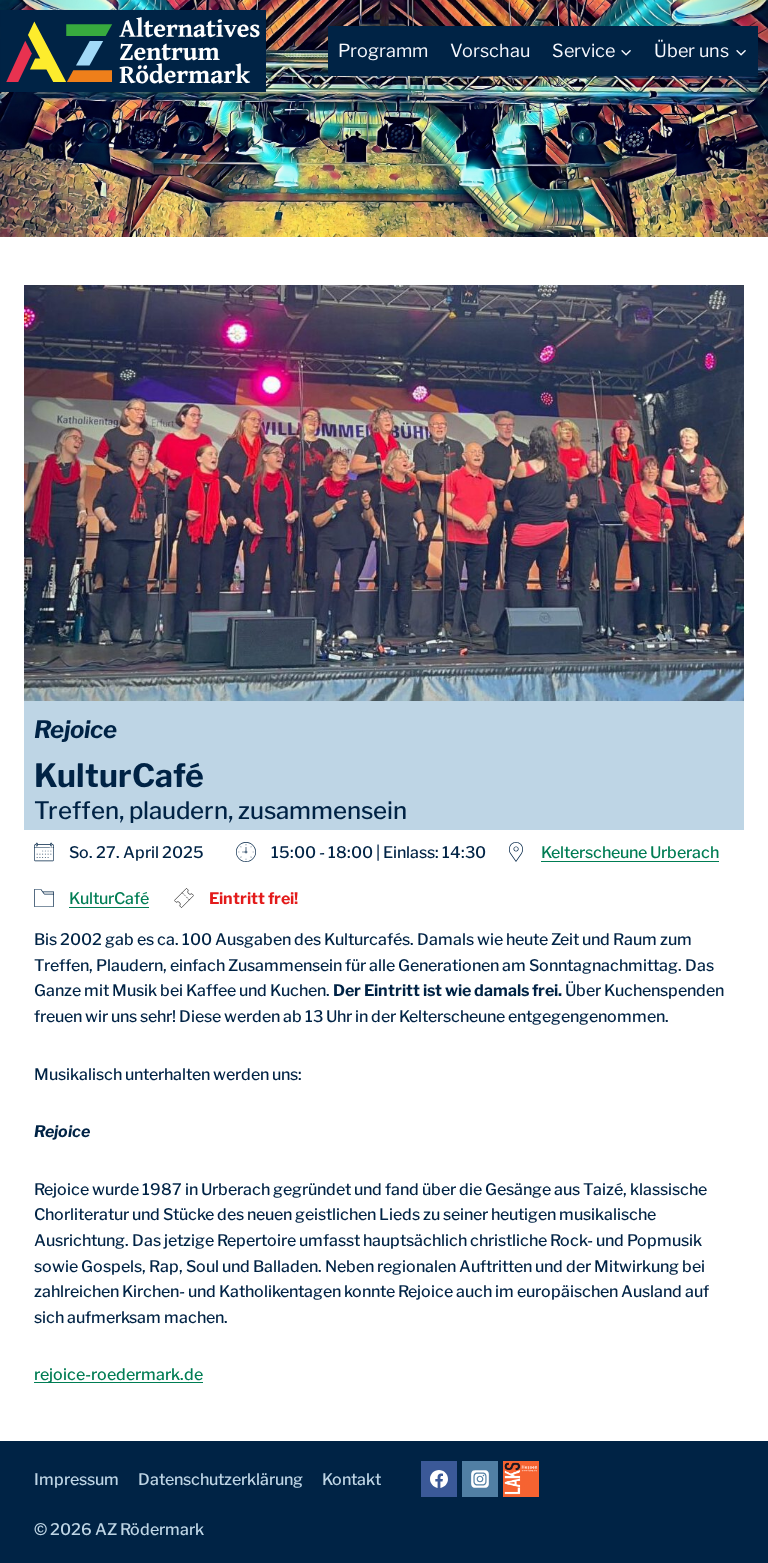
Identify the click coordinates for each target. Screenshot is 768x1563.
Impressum (76, 1479)
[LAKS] (521, 1479)
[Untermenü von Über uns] (700, 51)
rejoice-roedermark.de (118, 1374)
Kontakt (351, 1479)
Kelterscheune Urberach (630, 852)
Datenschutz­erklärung (220, 1479)
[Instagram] (480, 1479)
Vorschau (490, 50)
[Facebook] (439, 1479)
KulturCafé (109, 898)
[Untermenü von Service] (592, 51)
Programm (383, 50)
